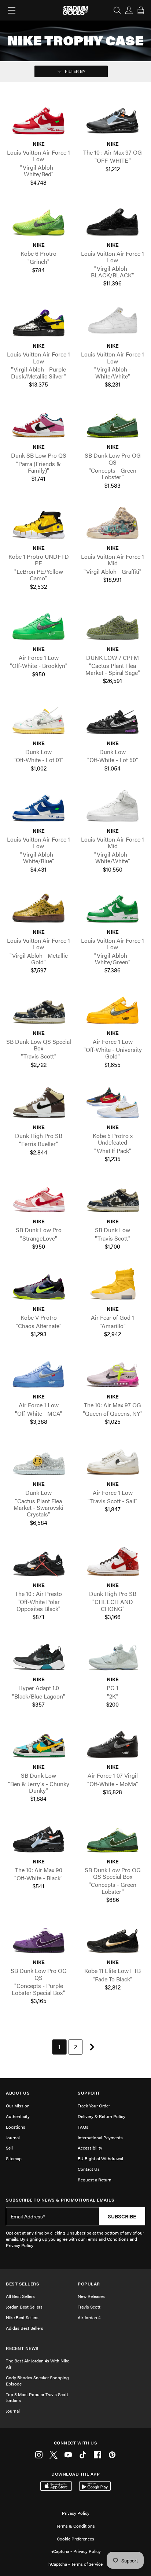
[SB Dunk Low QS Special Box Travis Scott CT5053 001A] (38, 1010)
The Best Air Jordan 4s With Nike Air (38, 2364)
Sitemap (14, 2158)
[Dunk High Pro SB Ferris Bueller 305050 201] (38, 1104)
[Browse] (12, 10)
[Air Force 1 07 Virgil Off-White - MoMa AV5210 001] (113, 1743)
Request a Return (95, 2180)
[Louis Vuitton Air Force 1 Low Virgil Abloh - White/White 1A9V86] (113, 323)
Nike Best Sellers (22, 2317)
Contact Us (89, 2169)
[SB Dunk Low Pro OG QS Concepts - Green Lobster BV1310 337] (113, 423)
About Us (18, 2093)
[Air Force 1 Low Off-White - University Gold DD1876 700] (113, 1010)
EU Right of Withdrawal (100, 2158)
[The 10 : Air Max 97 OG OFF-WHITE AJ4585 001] (113, 120)
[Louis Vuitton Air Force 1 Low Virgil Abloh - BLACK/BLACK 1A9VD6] (113, 221)
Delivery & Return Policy (102, 2116)
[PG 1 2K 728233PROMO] (113, 1656)
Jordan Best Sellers (24, 2307)
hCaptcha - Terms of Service (75, 2564)
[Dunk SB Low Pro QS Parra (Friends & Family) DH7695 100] (38, 423)
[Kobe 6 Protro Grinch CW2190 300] (38, 221)
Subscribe (122, 2216)
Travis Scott (89, 2307)
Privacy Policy (76, 2513)
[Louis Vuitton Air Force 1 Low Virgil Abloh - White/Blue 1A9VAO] (38, 807)
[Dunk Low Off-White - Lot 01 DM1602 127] (38, 720)
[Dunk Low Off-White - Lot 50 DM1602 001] (113, 720)
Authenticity (18, 2116)
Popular (89, 2284)
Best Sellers (23, 2284)
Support (89, 2093)
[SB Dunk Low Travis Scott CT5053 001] (113, 1198)
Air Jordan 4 (89, 2317)
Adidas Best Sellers (25, 2328)
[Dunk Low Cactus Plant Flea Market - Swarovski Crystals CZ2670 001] (38, 1461)
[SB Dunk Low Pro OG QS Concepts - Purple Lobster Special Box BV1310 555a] (38, 1939)
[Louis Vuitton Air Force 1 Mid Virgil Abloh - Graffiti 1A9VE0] (113, 524)
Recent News (22, 2348)
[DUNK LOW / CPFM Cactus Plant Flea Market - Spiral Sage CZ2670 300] (113, 626)
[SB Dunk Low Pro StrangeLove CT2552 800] (38, 1198)
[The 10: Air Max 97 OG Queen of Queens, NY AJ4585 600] (113, 1373)
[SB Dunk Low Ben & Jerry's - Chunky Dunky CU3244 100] (38, 1743)
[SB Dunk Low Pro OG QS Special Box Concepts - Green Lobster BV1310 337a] (113, 1838)
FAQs (83, 2127)
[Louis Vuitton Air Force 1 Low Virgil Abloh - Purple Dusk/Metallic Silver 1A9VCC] (38, 323)
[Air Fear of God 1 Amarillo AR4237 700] (113, 1285)
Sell (9, 2148)
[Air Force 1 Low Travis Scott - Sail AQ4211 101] (113, 1461)
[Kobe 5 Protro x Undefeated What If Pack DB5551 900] (113, 1104)
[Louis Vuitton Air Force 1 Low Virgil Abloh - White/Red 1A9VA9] (38, 120)
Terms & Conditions (75, 2526)
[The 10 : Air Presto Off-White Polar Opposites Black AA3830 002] (38, 1562)
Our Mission (18, 2106)
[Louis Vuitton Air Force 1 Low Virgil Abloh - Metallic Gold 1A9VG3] (38, 908)
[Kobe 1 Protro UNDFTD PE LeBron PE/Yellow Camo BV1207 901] (38, 524)
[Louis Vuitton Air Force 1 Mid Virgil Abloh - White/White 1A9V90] (113, 807)
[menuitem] (59, 2047)
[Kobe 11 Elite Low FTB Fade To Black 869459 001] (113, 1939)
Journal (13, 2137)
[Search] (117, 10)
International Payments (100, 2137)
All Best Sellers (20, 2296)
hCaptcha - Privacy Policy (76, 2551)
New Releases (91, 2296)
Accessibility (90, 2148)
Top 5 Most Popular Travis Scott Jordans (37, 2397)
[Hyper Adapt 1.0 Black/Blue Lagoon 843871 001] (38, 1656)
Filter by (75, 71)
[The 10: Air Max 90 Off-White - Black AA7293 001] (38, 1838)
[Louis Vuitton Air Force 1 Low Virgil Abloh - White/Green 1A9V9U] (113, 908)
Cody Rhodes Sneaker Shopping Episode (37, 2381)
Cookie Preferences (75, 2539)
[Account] (129, 10)
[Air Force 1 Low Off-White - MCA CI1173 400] (38, 1373)
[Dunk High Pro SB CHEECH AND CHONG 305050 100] (113, 1562)
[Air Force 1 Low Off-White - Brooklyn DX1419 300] (38, 626)
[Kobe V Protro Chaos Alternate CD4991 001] (38, 1285)
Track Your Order (94, 2106)
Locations (16, 2127)
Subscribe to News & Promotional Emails (60, 2200)
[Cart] (141, 10)
